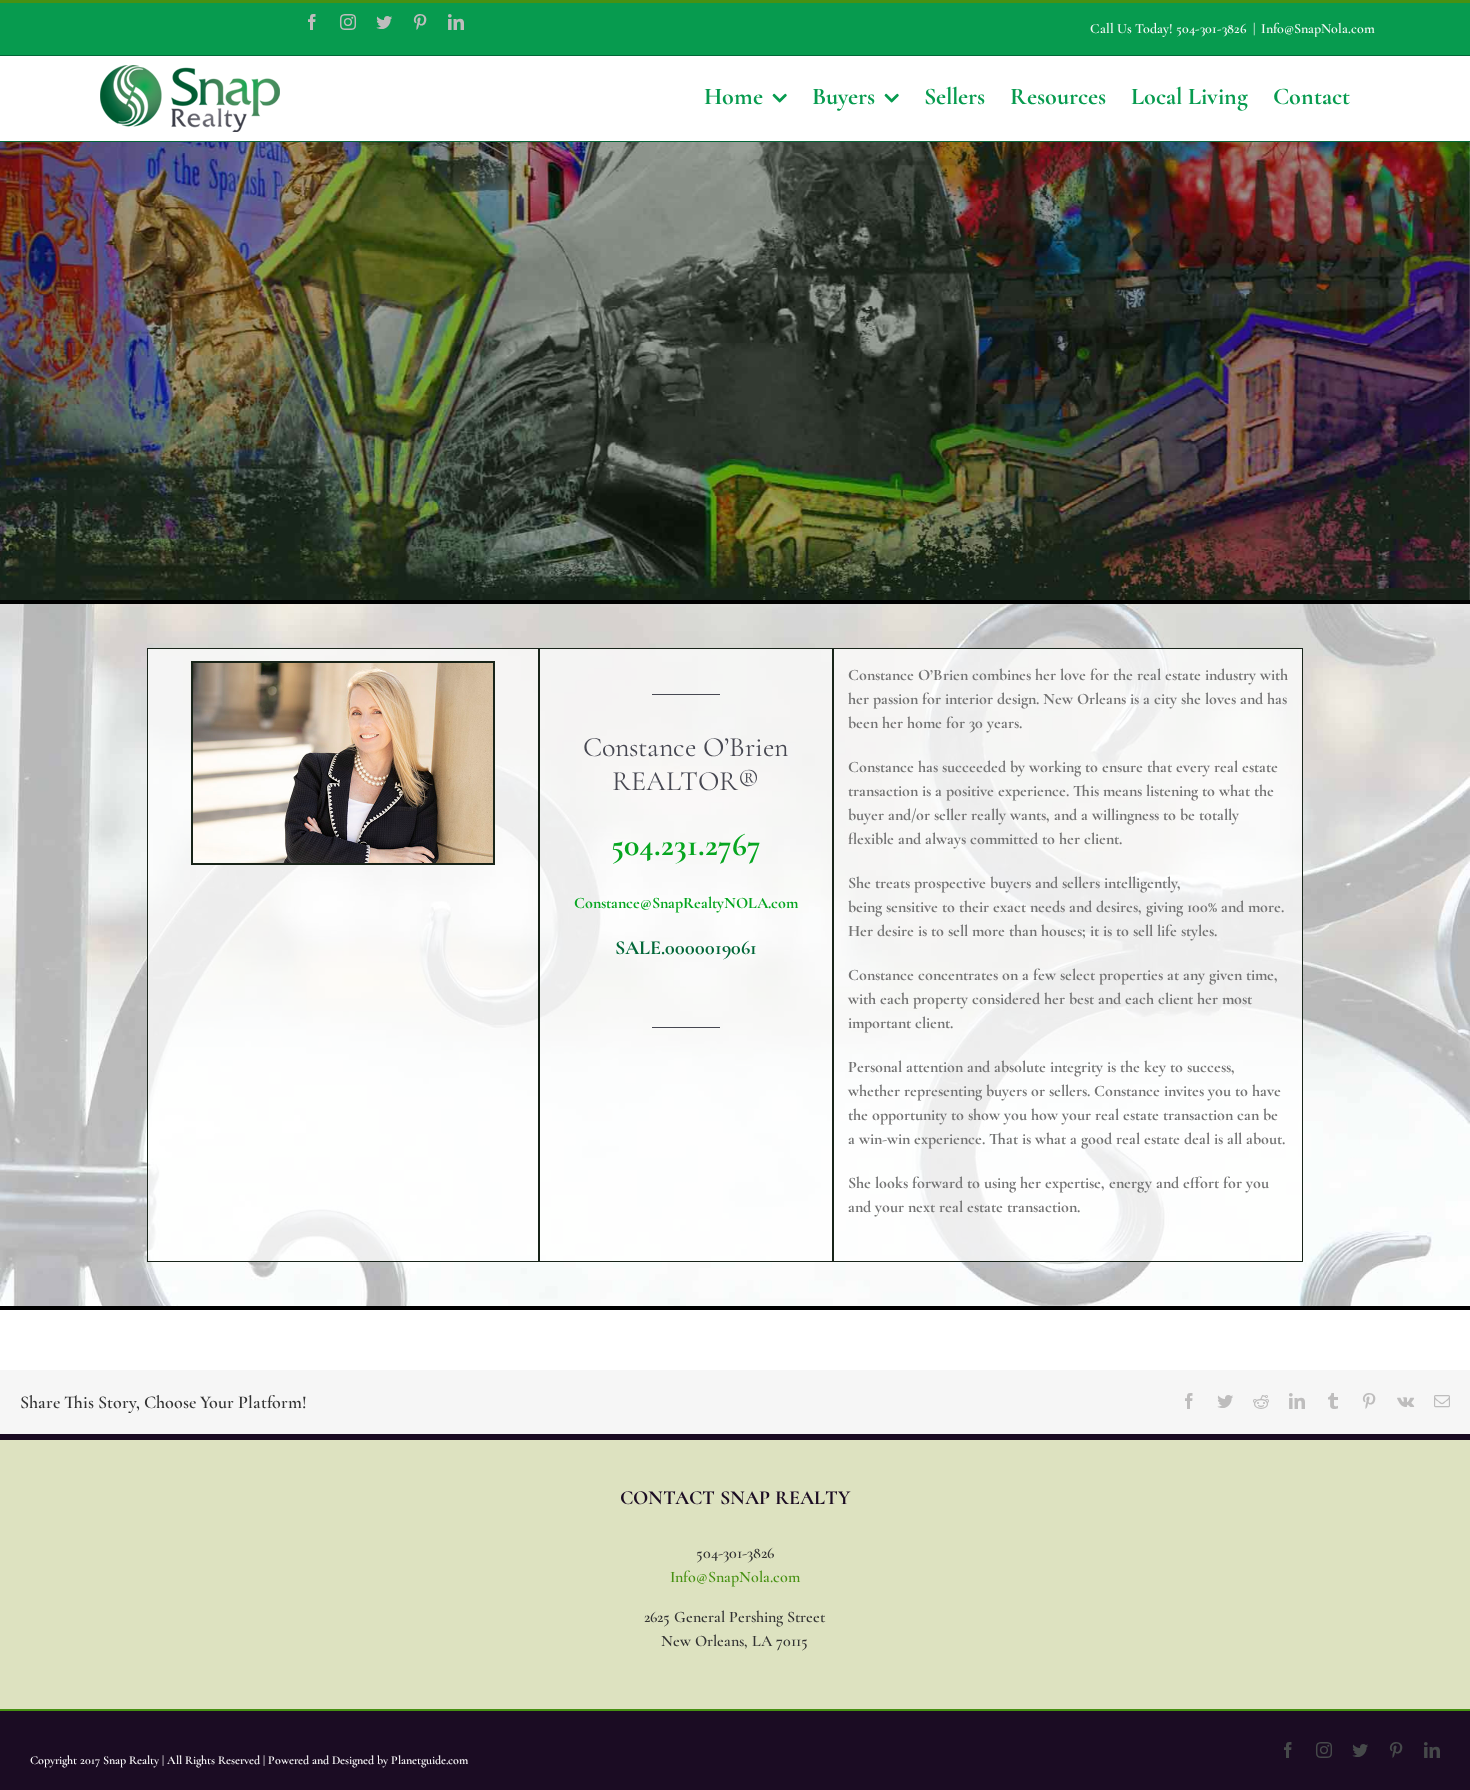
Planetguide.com (429, 1760)
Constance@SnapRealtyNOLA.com (686, 903)
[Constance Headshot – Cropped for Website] (343, 671)
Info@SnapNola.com (1318, 28)
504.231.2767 (686, 844)
